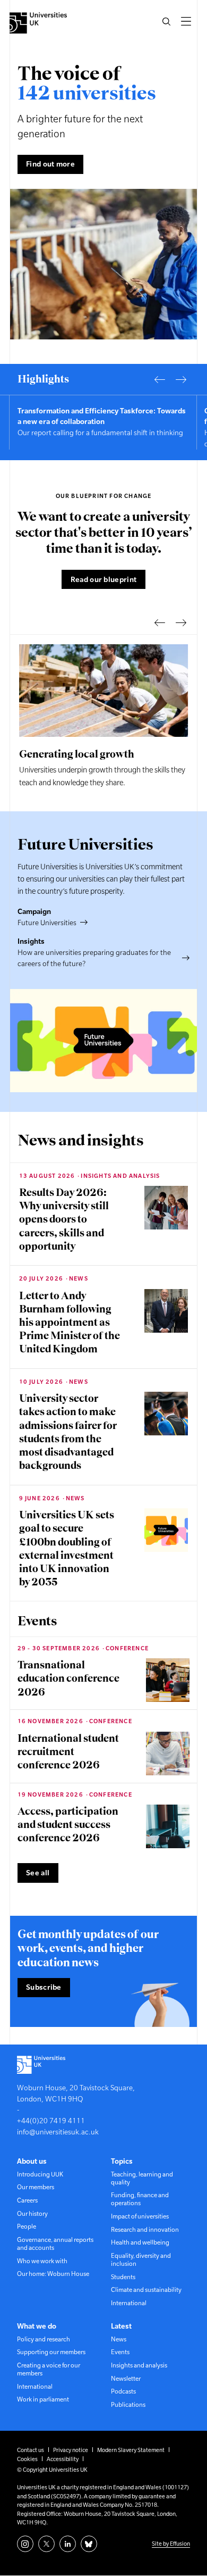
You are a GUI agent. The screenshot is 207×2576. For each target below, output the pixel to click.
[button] (166, 21)
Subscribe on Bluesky (89, 2544)
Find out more (50, 164)
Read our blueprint (103, 579)
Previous (160, 379)
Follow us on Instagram (25, 2544)
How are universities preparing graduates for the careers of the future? (94, 958)
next (181, 622)
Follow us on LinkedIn (68, 2544)
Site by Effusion (171, 2544)
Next (181, 379)
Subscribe (44, 1987)
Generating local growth (77, 754)
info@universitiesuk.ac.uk (58, 2132)
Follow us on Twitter (46, 2544)
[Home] (38, 23)
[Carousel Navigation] (170, 379)
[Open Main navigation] (186, 21)
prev (160, 622)
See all (38, 1873)
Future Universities (47, 923)
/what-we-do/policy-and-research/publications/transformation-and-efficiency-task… (103, 422)
